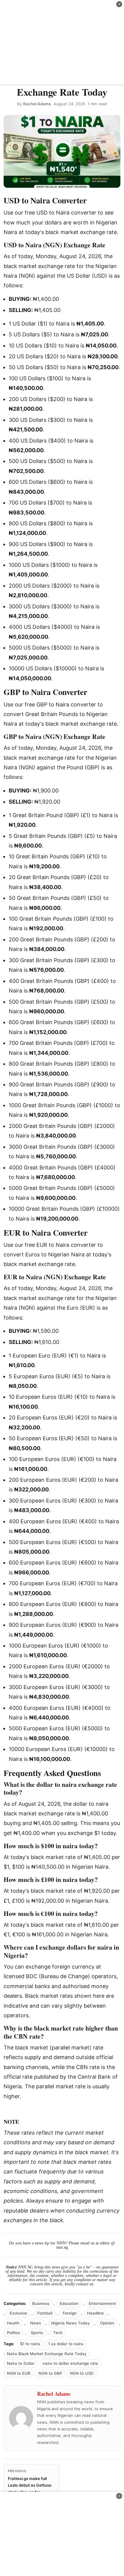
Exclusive (18, 2313)
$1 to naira (30, 2344)
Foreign (70, 2313)
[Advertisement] (62, 42)
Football (45, 2313)
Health (13, 2323)
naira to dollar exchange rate (70, 2363)
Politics (14, 2333)
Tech (58, 2333)
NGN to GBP (50, 2373)
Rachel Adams (37, 104)
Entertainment (102, 2303)
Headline (95, 2313)
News (36, 2323)
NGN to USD (82, 2373)
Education (69, 2303)
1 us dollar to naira (66, 2344)
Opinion (107, 2323)
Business (41, 2303)
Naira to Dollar (21, 2363)
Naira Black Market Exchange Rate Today (47, 2354)
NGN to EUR (19, 2373)
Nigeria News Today (70, 2323)
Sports (37, 2333)
